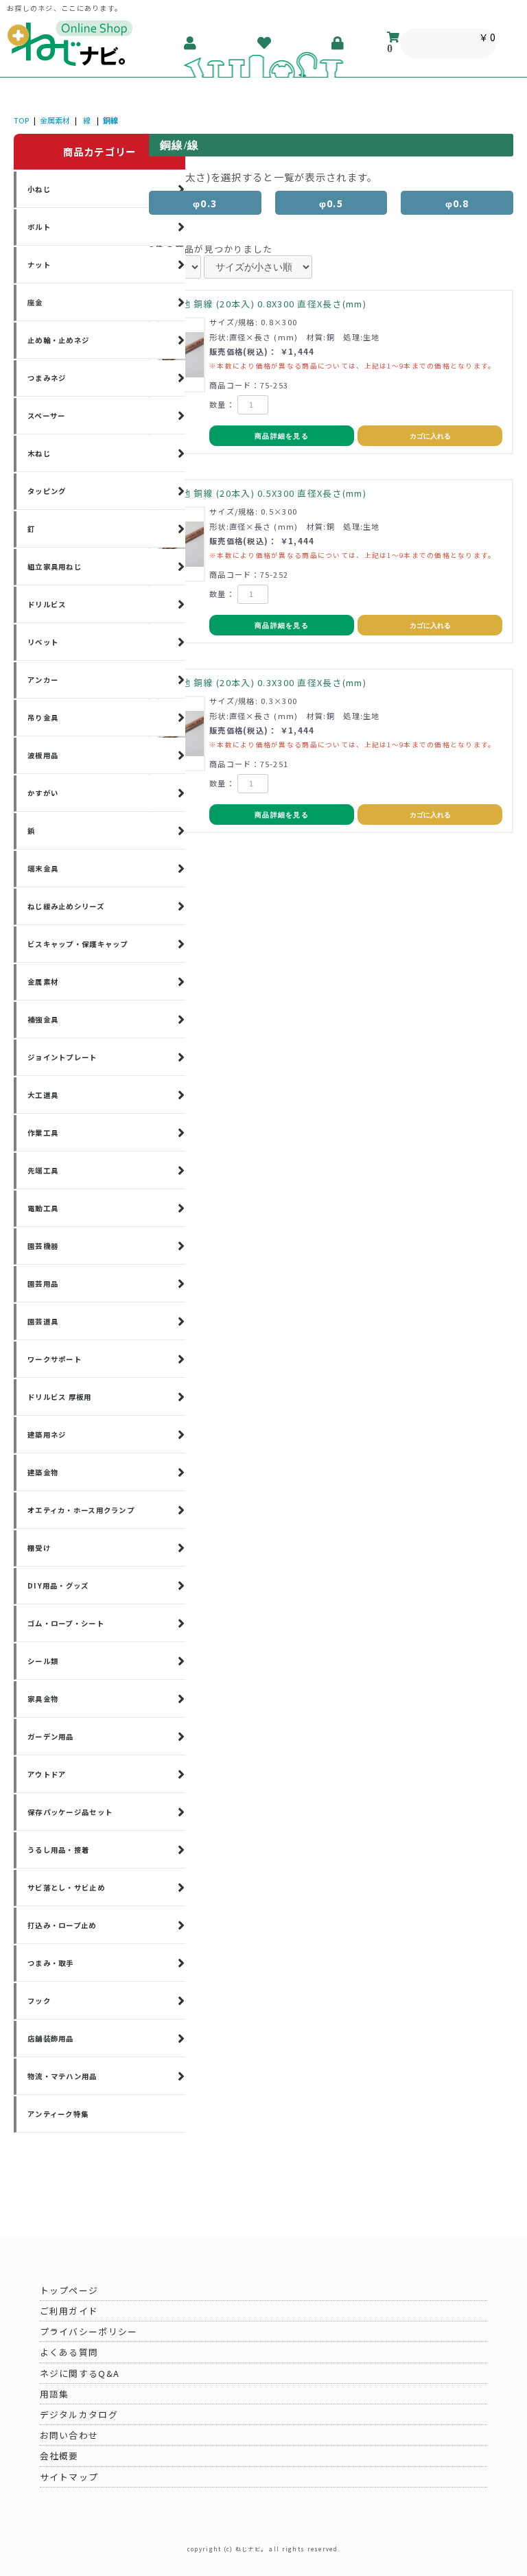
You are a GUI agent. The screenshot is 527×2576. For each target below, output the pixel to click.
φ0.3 (205, 203)
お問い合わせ (69, 2435)
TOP (21, 120)
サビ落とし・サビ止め (66, 1887)
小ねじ (39, 189)
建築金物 (43, 1472)
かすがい (43, 793)
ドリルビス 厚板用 (60, 1397)
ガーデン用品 (51, 1736)
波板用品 (43, 755)
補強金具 (43, 1019)
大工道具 (43, 1095)
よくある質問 (69, 2352)
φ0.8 (457, 203)
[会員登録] (191, 43)
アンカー (43, 680)
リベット (43, 642)
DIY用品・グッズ (58, 1585)
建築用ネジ (47, 1435)
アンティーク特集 (58, 2114)
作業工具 (43, 1133)
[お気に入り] (265, 43)
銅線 (110, 120)
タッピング (47, 491)
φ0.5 (331, 203)
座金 (35, 302)
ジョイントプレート (62, 1057)
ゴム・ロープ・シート (66, 1623)
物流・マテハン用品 (62, 2076)
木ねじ (39, 453)
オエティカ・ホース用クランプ (81, 1510)
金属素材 (55, 120)
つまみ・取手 (51, 1963)
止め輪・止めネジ (58, 340)
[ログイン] (338, 43)
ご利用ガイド (69, 2311)
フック (39, 2001)
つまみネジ (47, 378)
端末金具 (43, 868)
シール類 (43, 1661)
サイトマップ (69, 2477)
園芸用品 (43, 1284)
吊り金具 (43, 717)
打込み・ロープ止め (62, 1925)
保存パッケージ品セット (70, 1812)
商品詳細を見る (282, 436)
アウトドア (47, 1774)
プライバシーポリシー (89, 2331)
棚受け (39, 1548)
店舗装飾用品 (51, 2038)
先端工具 (43, 1170)
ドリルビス (47, 604)
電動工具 (43, 1208)
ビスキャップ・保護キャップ (78, 944)
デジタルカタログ (79, 2414)
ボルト (39, 227)
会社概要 (59, 2456)
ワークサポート (55, 1359)
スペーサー (46, 415)
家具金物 (43, 1699)
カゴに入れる (430, 436)
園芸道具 (43, 1321)
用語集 (55, 2394)
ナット (39, 265)
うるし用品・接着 (58, 1850)
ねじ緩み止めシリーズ (66, 906)
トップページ (69, 2290)
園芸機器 (43, 1246)
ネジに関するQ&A (80, 2373)
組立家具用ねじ (55, 566)
